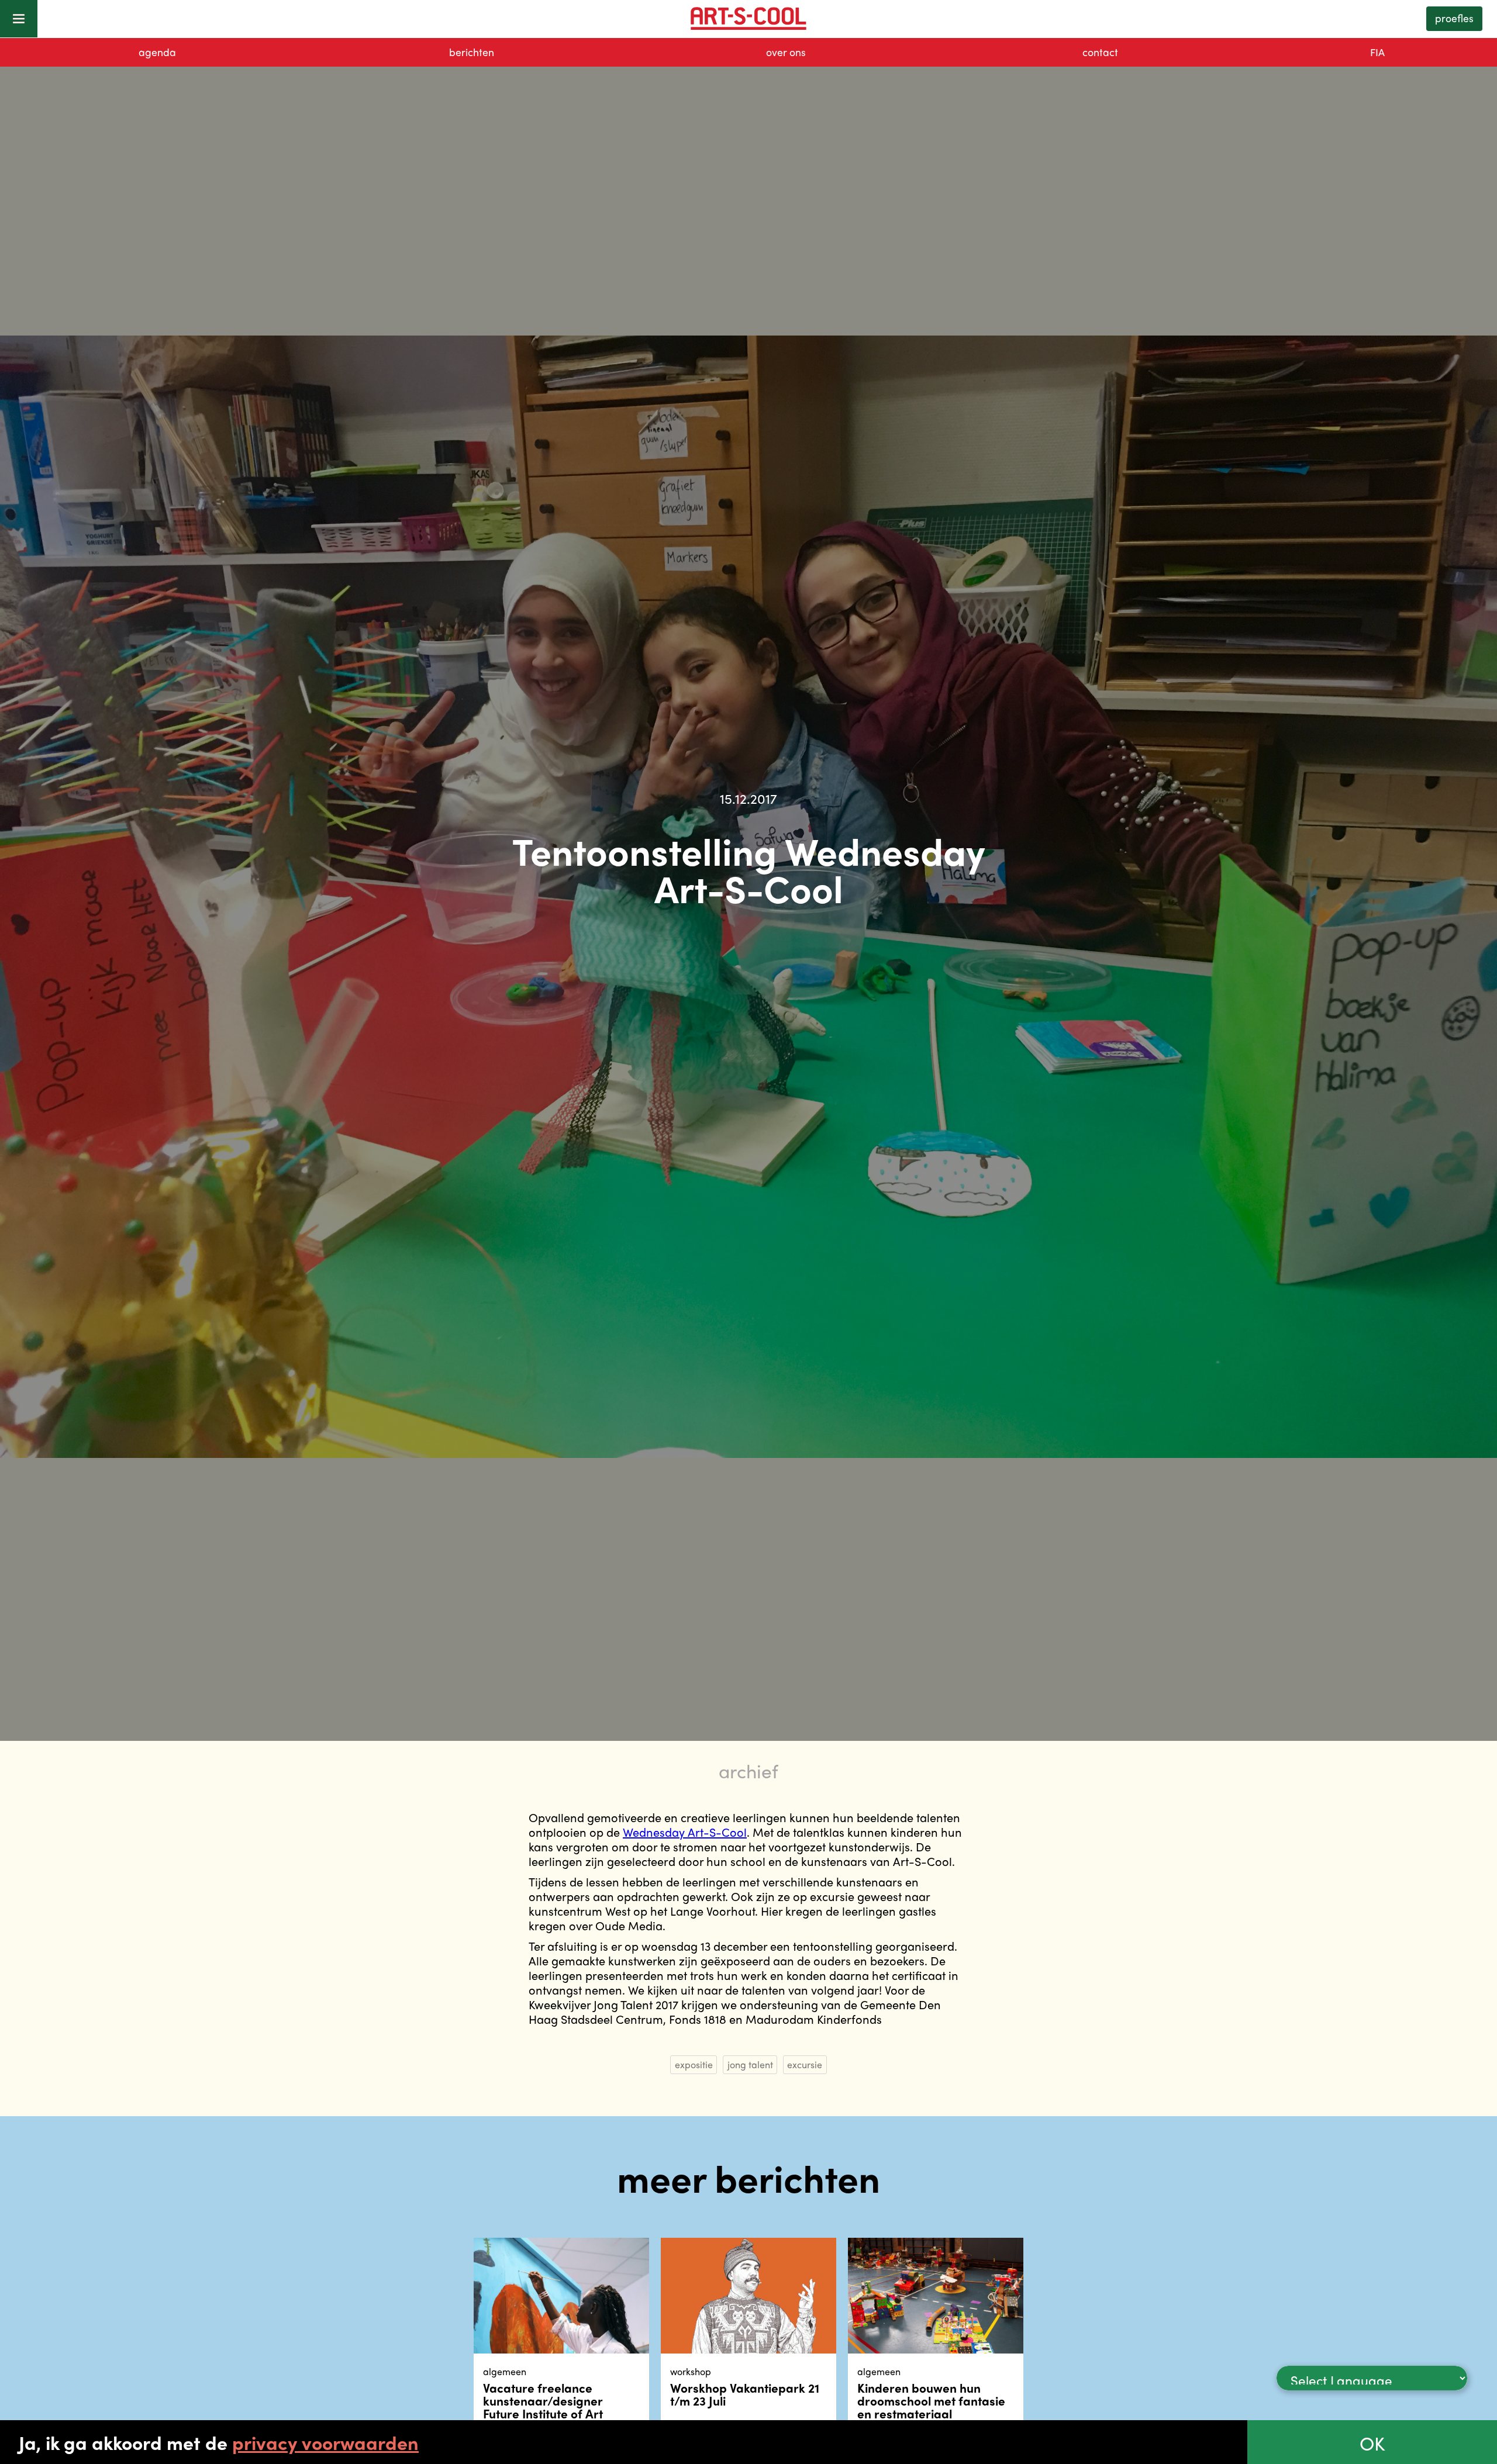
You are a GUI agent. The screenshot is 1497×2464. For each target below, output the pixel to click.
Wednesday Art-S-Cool (685, 1832)
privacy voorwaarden (325, 2442)
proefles (1454, 18)
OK (1372, 2443)
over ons (786, 52)
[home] (748, 19)
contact (1100, 52)
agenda (157, 52)
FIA (1377, 52)
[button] (19, 19)
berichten (472, 52)
